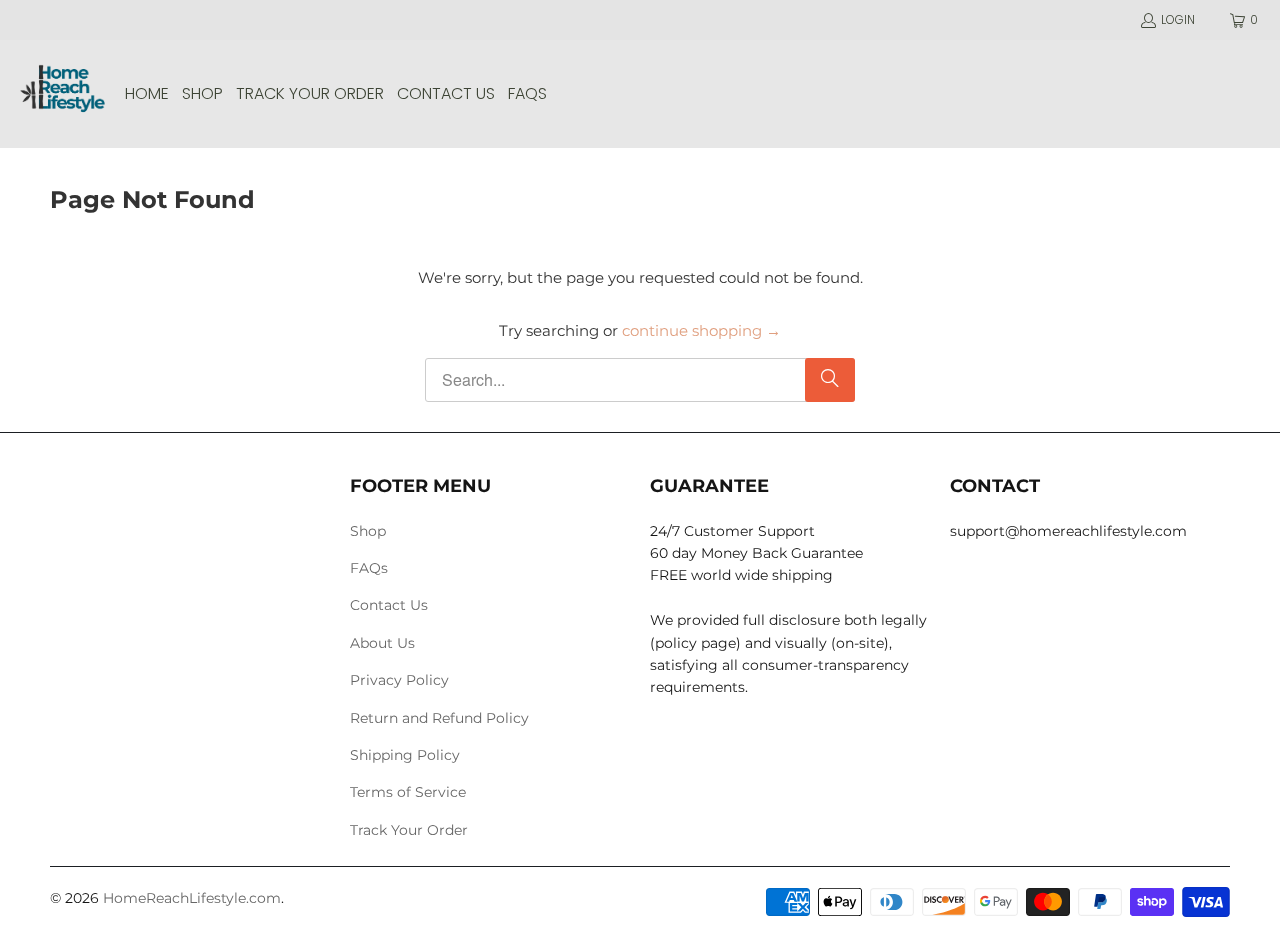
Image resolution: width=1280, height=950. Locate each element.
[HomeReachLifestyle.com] (62, 94)
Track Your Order (409, 830)
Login (1178, 19)
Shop (368, 531)
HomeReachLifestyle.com (192, 898)
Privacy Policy (399, 680)
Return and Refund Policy (439, 718)
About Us (382, 643)
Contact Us (389, 605)
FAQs (369, 568)
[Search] (830, 380)
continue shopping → (701, 330)
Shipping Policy (405, 755)
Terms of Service (408, 792)
